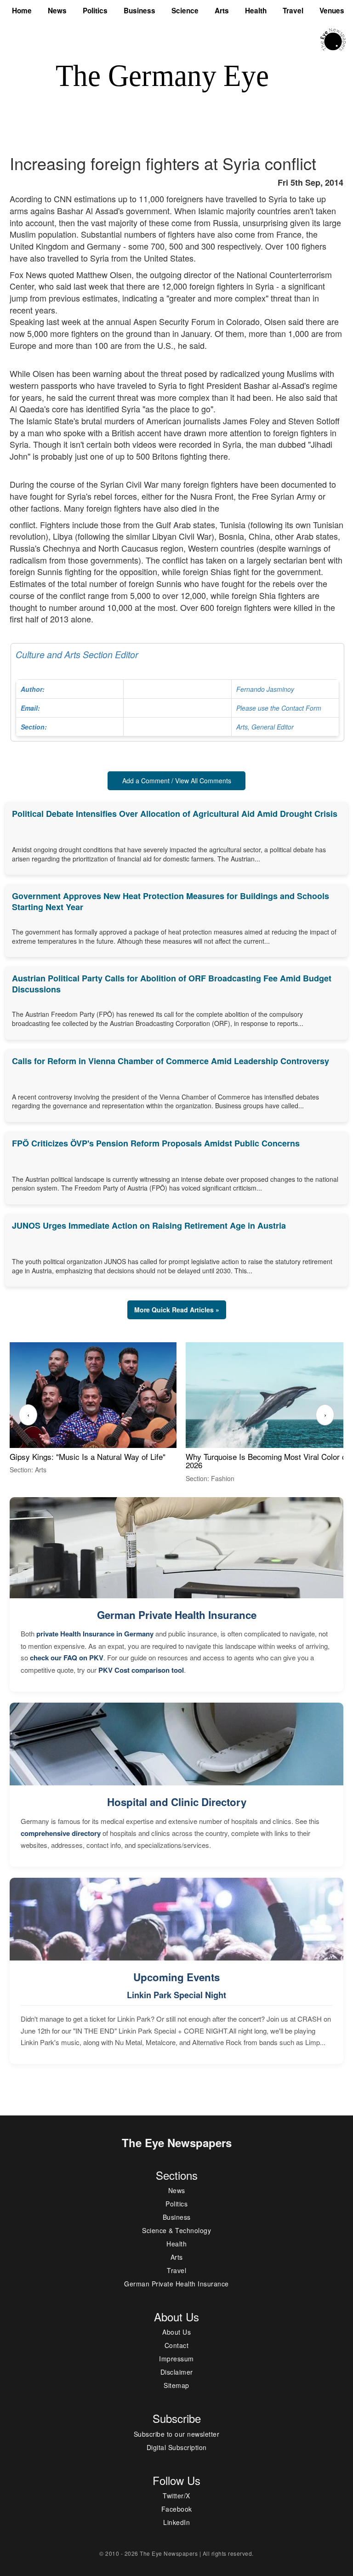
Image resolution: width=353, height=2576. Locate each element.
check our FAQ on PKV (67, 1658)
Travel (293, 11)
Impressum (176, 2359)
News (57, 11)
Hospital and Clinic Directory (177, 1802)
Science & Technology (176, 2230)
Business (139, 11)
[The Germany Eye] (333, 39)
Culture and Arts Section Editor (168, 690)
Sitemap (176, 2385)
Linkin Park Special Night (176, 1995)
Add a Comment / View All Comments (177, 781)
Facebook (177, 2509)
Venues (332, 11)
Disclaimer (177, 2372)
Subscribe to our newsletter (177, 2434)
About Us (176, 2332)
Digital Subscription (177, 2447)
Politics (95, 11)
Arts (222, 11)
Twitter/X (176, 2496)
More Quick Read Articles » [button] (177, 1310)
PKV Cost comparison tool (141, 1670)
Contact (177, 2345)
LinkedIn (176, 2522)
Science (185, 11)
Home (22, 11)
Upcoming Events (176, 1977)
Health (256, 11)
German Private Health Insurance (177, 1615)
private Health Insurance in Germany (95, 1634)
